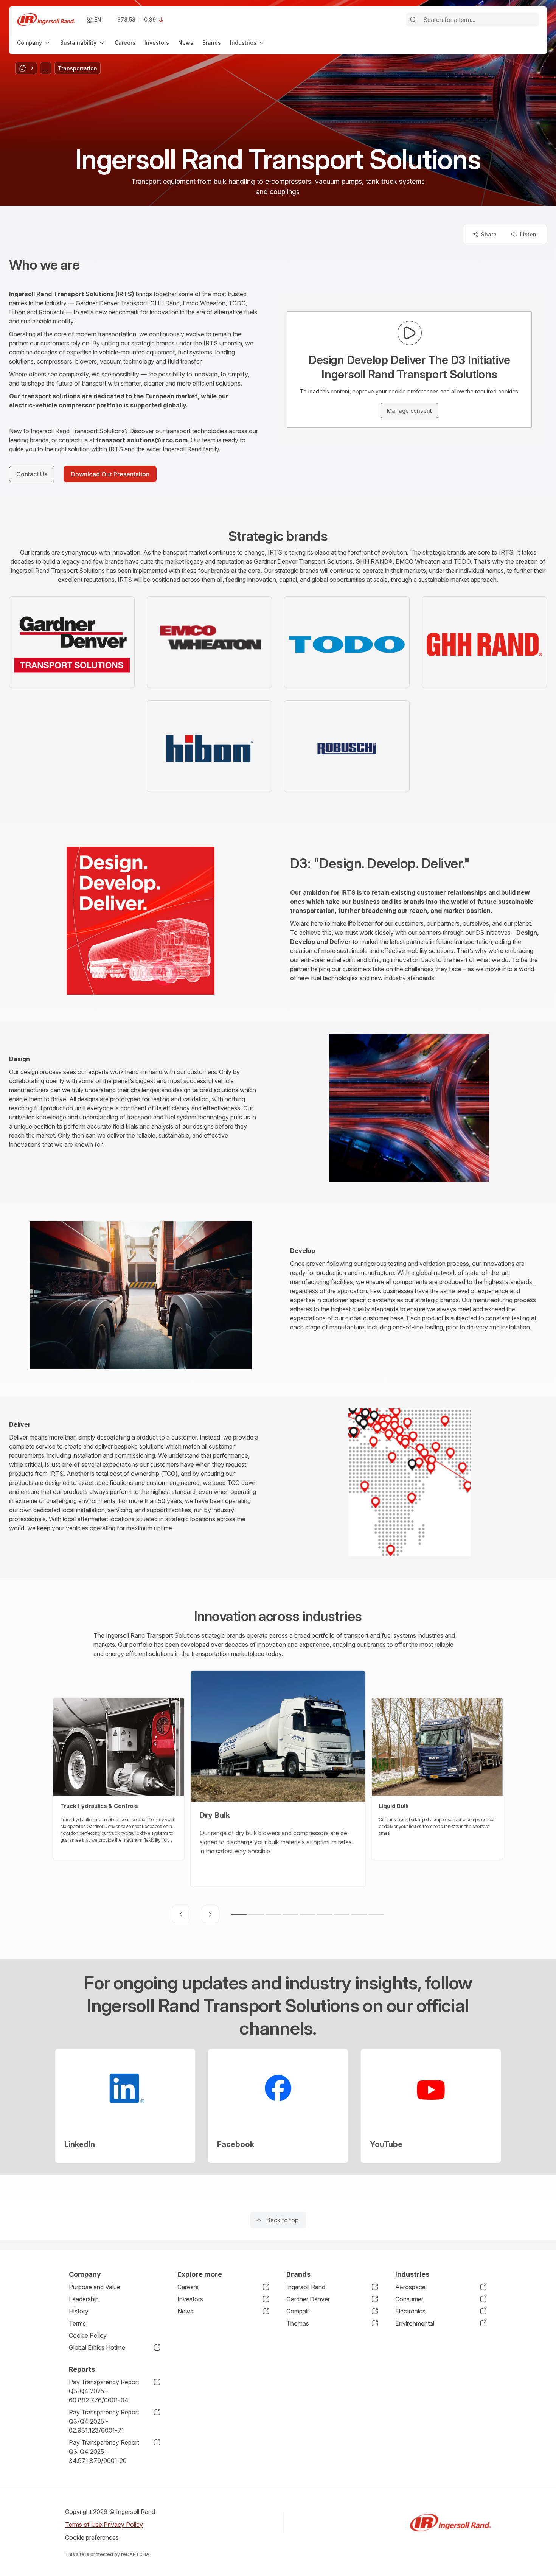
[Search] (413, 20)
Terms (77, 2323)
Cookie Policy (88, 2335)
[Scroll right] (210, 1914)
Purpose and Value (95, 2287)
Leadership (84, 2299)
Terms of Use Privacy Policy (104, 2525)
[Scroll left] (181, 1914)
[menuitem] (34, 43)
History (79, 2311)
